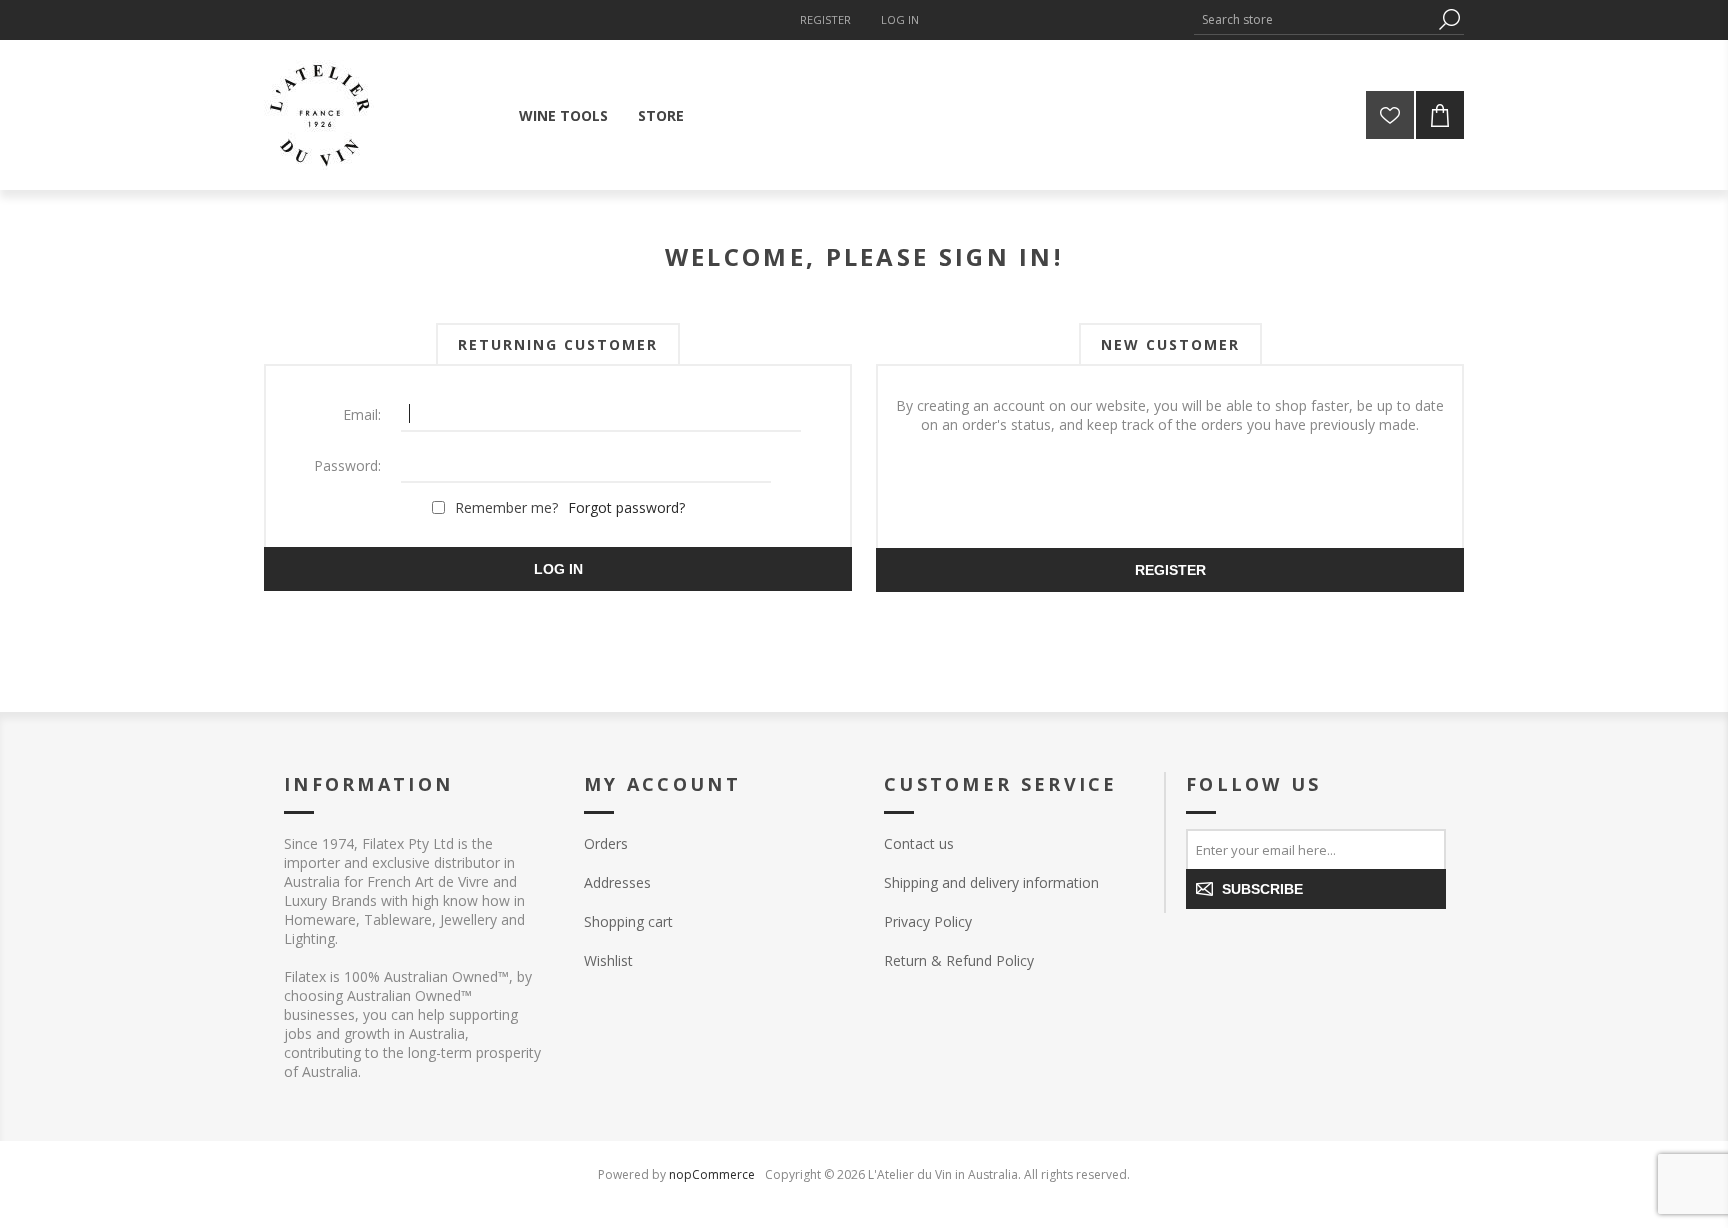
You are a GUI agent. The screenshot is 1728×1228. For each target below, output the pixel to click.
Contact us (919, 843)
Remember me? (506, 507)
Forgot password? (626, 507)
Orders (606, 843)
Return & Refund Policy (959, 960)
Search (1449, 19)
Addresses (617, 882)
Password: (347, 465)
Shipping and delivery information (991, 882)
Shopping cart (628, 921)
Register (825, 19)
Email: (362, 414)
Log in (900, 19)
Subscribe (1262, 889)
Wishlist (608, 960)
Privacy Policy (928, 921)
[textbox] (1314, 19)
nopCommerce (712, 1174)
